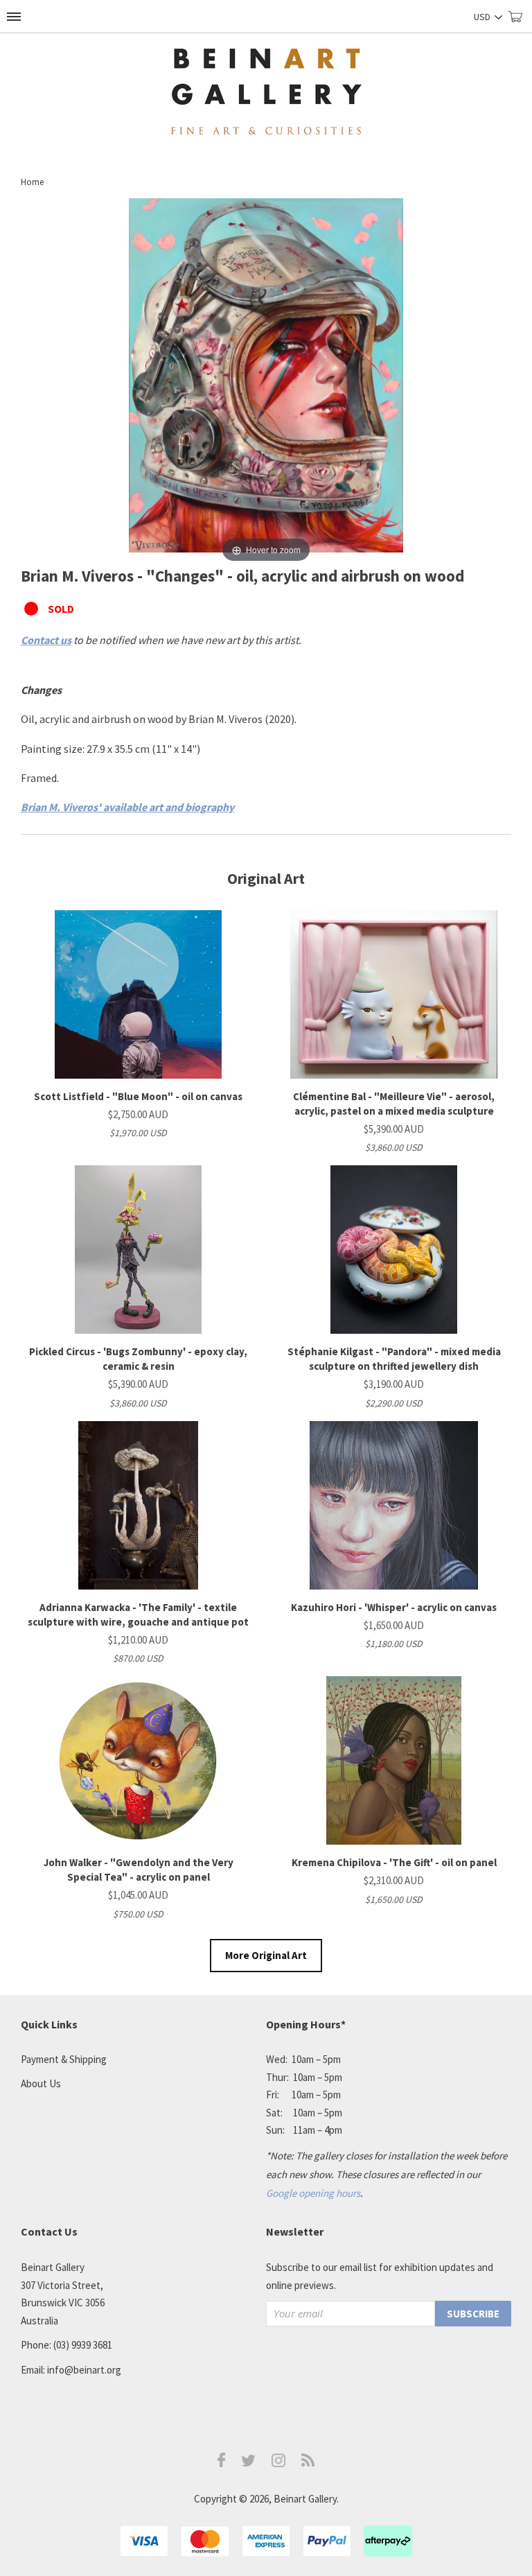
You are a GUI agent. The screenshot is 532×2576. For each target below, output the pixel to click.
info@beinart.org (84, 2370)
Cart (520, 23)
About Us (41, 2083)
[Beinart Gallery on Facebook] (222, 2463)
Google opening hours (313, 2193)
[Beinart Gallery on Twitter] (249, 2463)
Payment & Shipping (64, 2059)
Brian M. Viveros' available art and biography (127, 807)
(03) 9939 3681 (83, 2345)
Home (32, 182)
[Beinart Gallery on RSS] (308, 2463)
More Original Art (266, 1955)
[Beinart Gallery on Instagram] (278, 2463)
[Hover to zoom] (266, 381)
